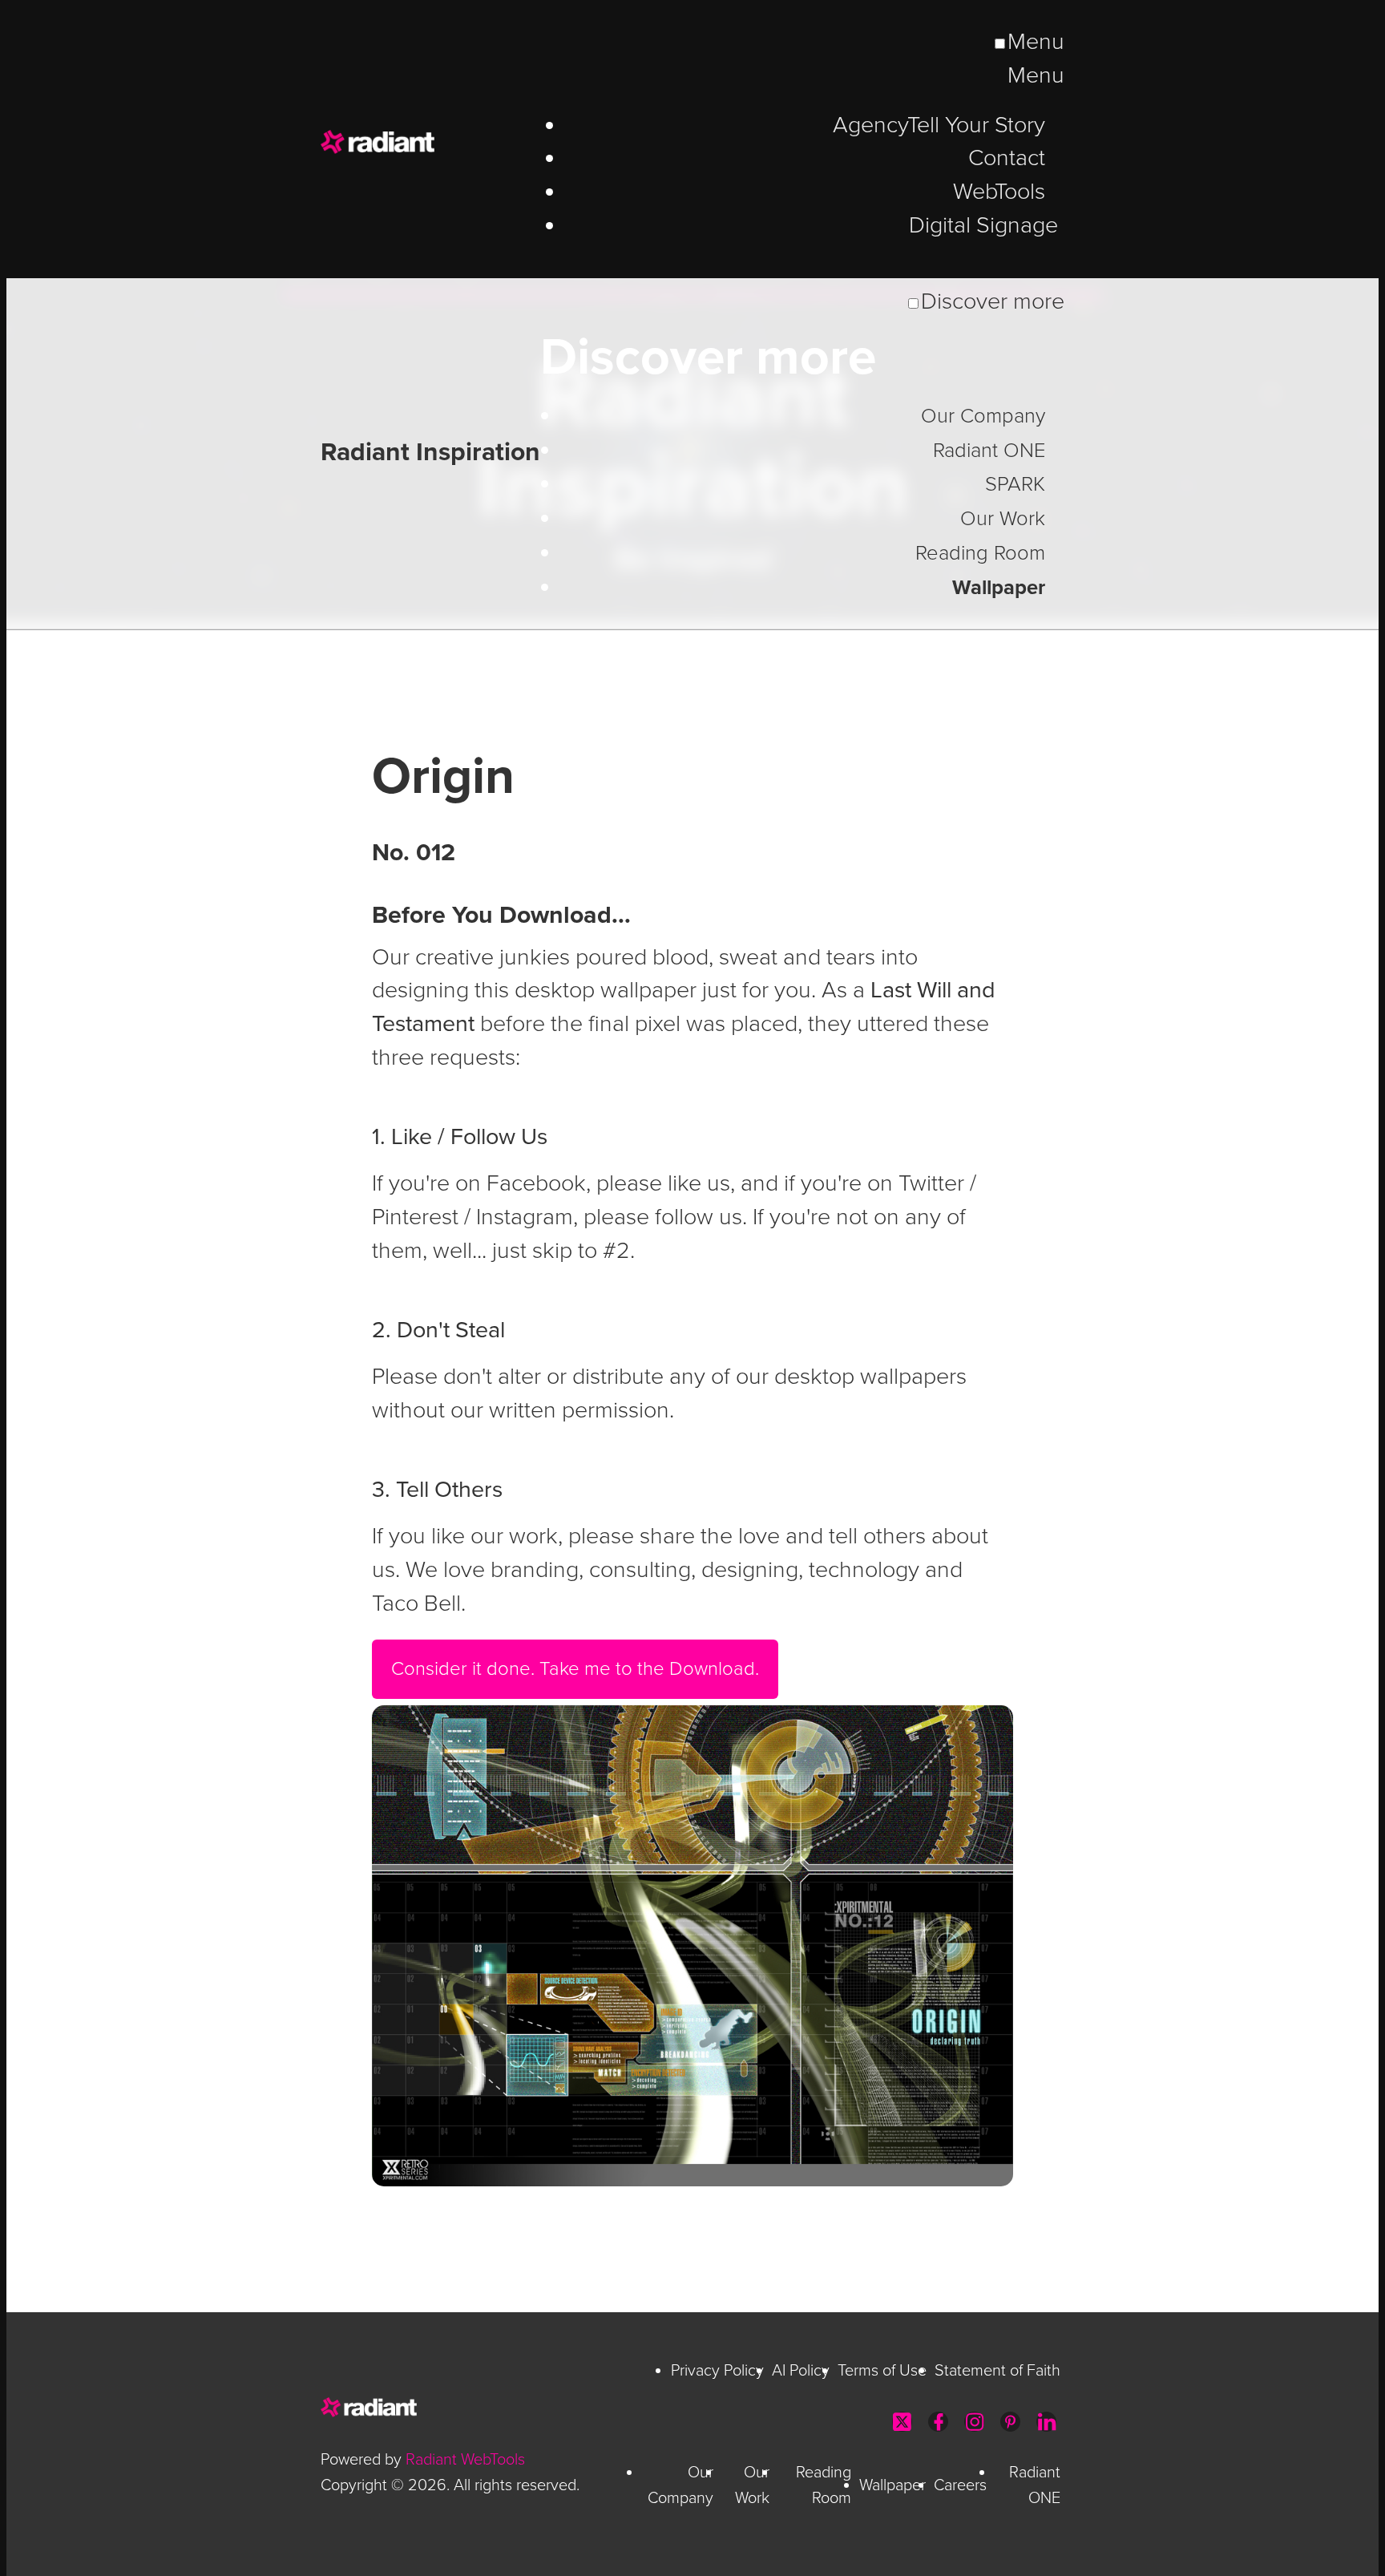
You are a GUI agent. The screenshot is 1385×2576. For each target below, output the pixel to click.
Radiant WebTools (465, 2460)
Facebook (938, 2422)
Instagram (974, 2422)
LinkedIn (1046, 2422)
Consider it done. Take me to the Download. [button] (575, 1669)
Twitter (902, 2422)
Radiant (433, 142)
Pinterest (1010, 2422)
